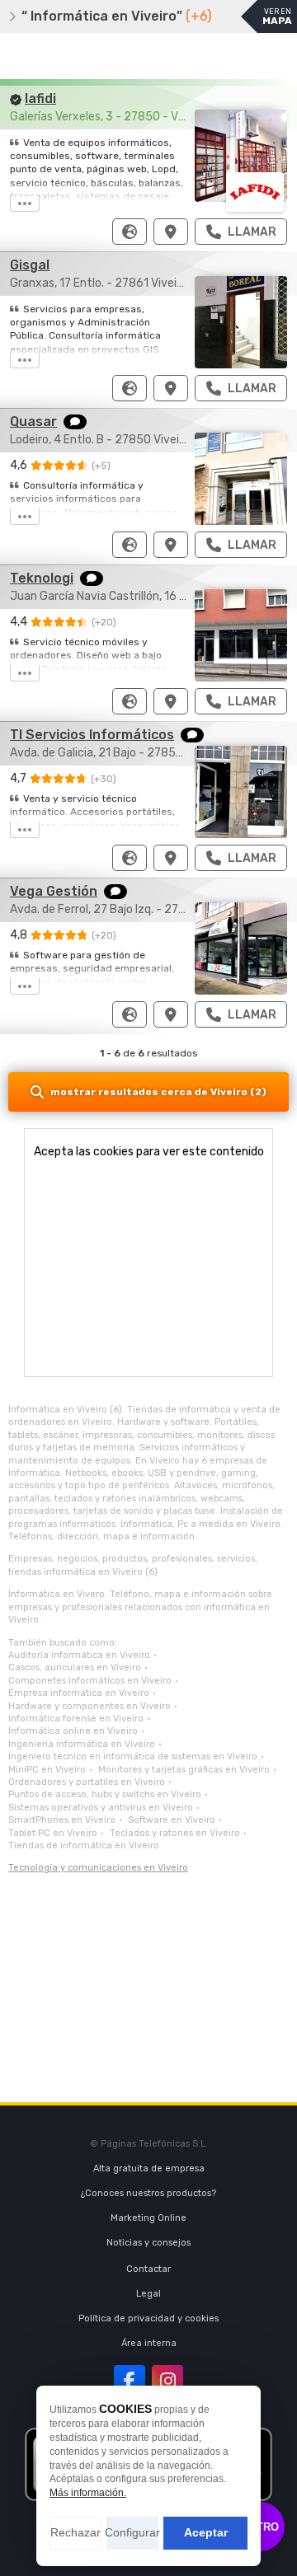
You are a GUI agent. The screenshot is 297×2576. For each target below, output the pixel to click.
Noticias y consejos (148, 2243)
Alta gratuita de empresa (149, 2169)
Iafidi (40, 98)
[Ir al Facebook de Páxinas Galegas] (130, 2381)
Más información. (88, 2493)
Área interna (149, 2343)
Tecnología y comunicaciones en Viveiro (98, 1868)
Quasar (33, 422)
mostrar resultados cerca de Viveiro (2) (158, 1092)
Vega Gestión (54, 891)
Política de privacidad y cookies (148, 2318)
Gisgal (30, 265)
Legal (148, 2294)
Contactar (148, 2269)
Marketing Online (148, 2218)
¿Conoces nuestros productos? (148, 2193)
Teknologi (42, 578)
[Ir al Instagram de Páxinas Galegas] (167, 2381)
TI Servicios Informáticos (92, 735)
